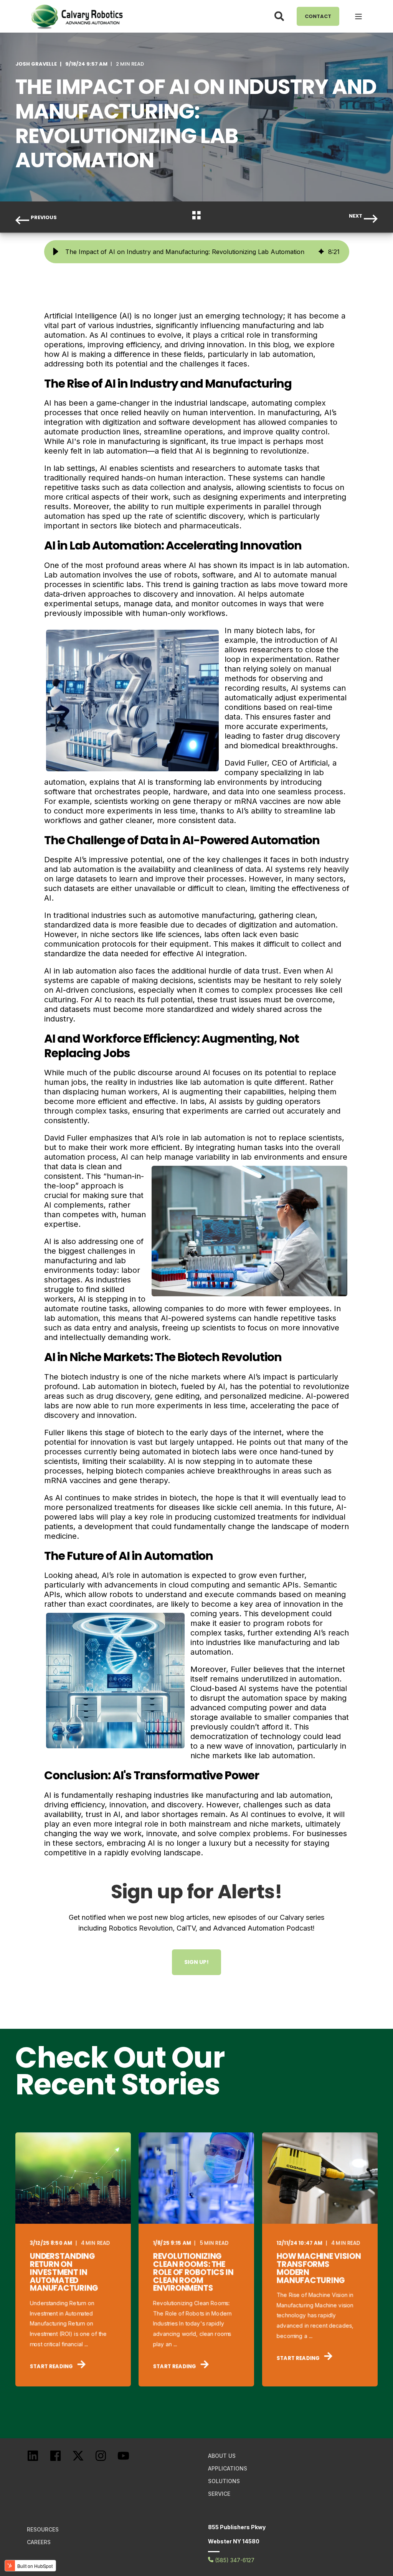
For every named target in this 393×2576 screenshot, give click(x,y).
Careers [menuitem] (39, 2542)
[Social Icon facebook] (61, 2460)
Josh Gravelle (36, 64)
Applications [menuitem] (228, 2468)
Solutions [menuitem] (224, 2481)
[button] (56, 252)
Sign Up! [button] (196, 1962)
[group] (197, 252)
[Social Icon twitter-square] (83, 2460)
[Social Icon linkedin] (38, 2460)
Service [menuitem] (219, 2494)
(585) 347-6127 (234, 2560)
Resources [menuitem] (43, 2529)
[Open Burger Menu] (358, 17)
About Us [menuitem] (222, 2456)
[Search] (280, 16)
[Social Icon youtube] (129, 2460)
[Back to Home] (77, 16)
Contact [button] (318, 16)
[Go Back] (196, 217)
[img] (321, 252)
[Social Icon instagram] (106, 2460)
